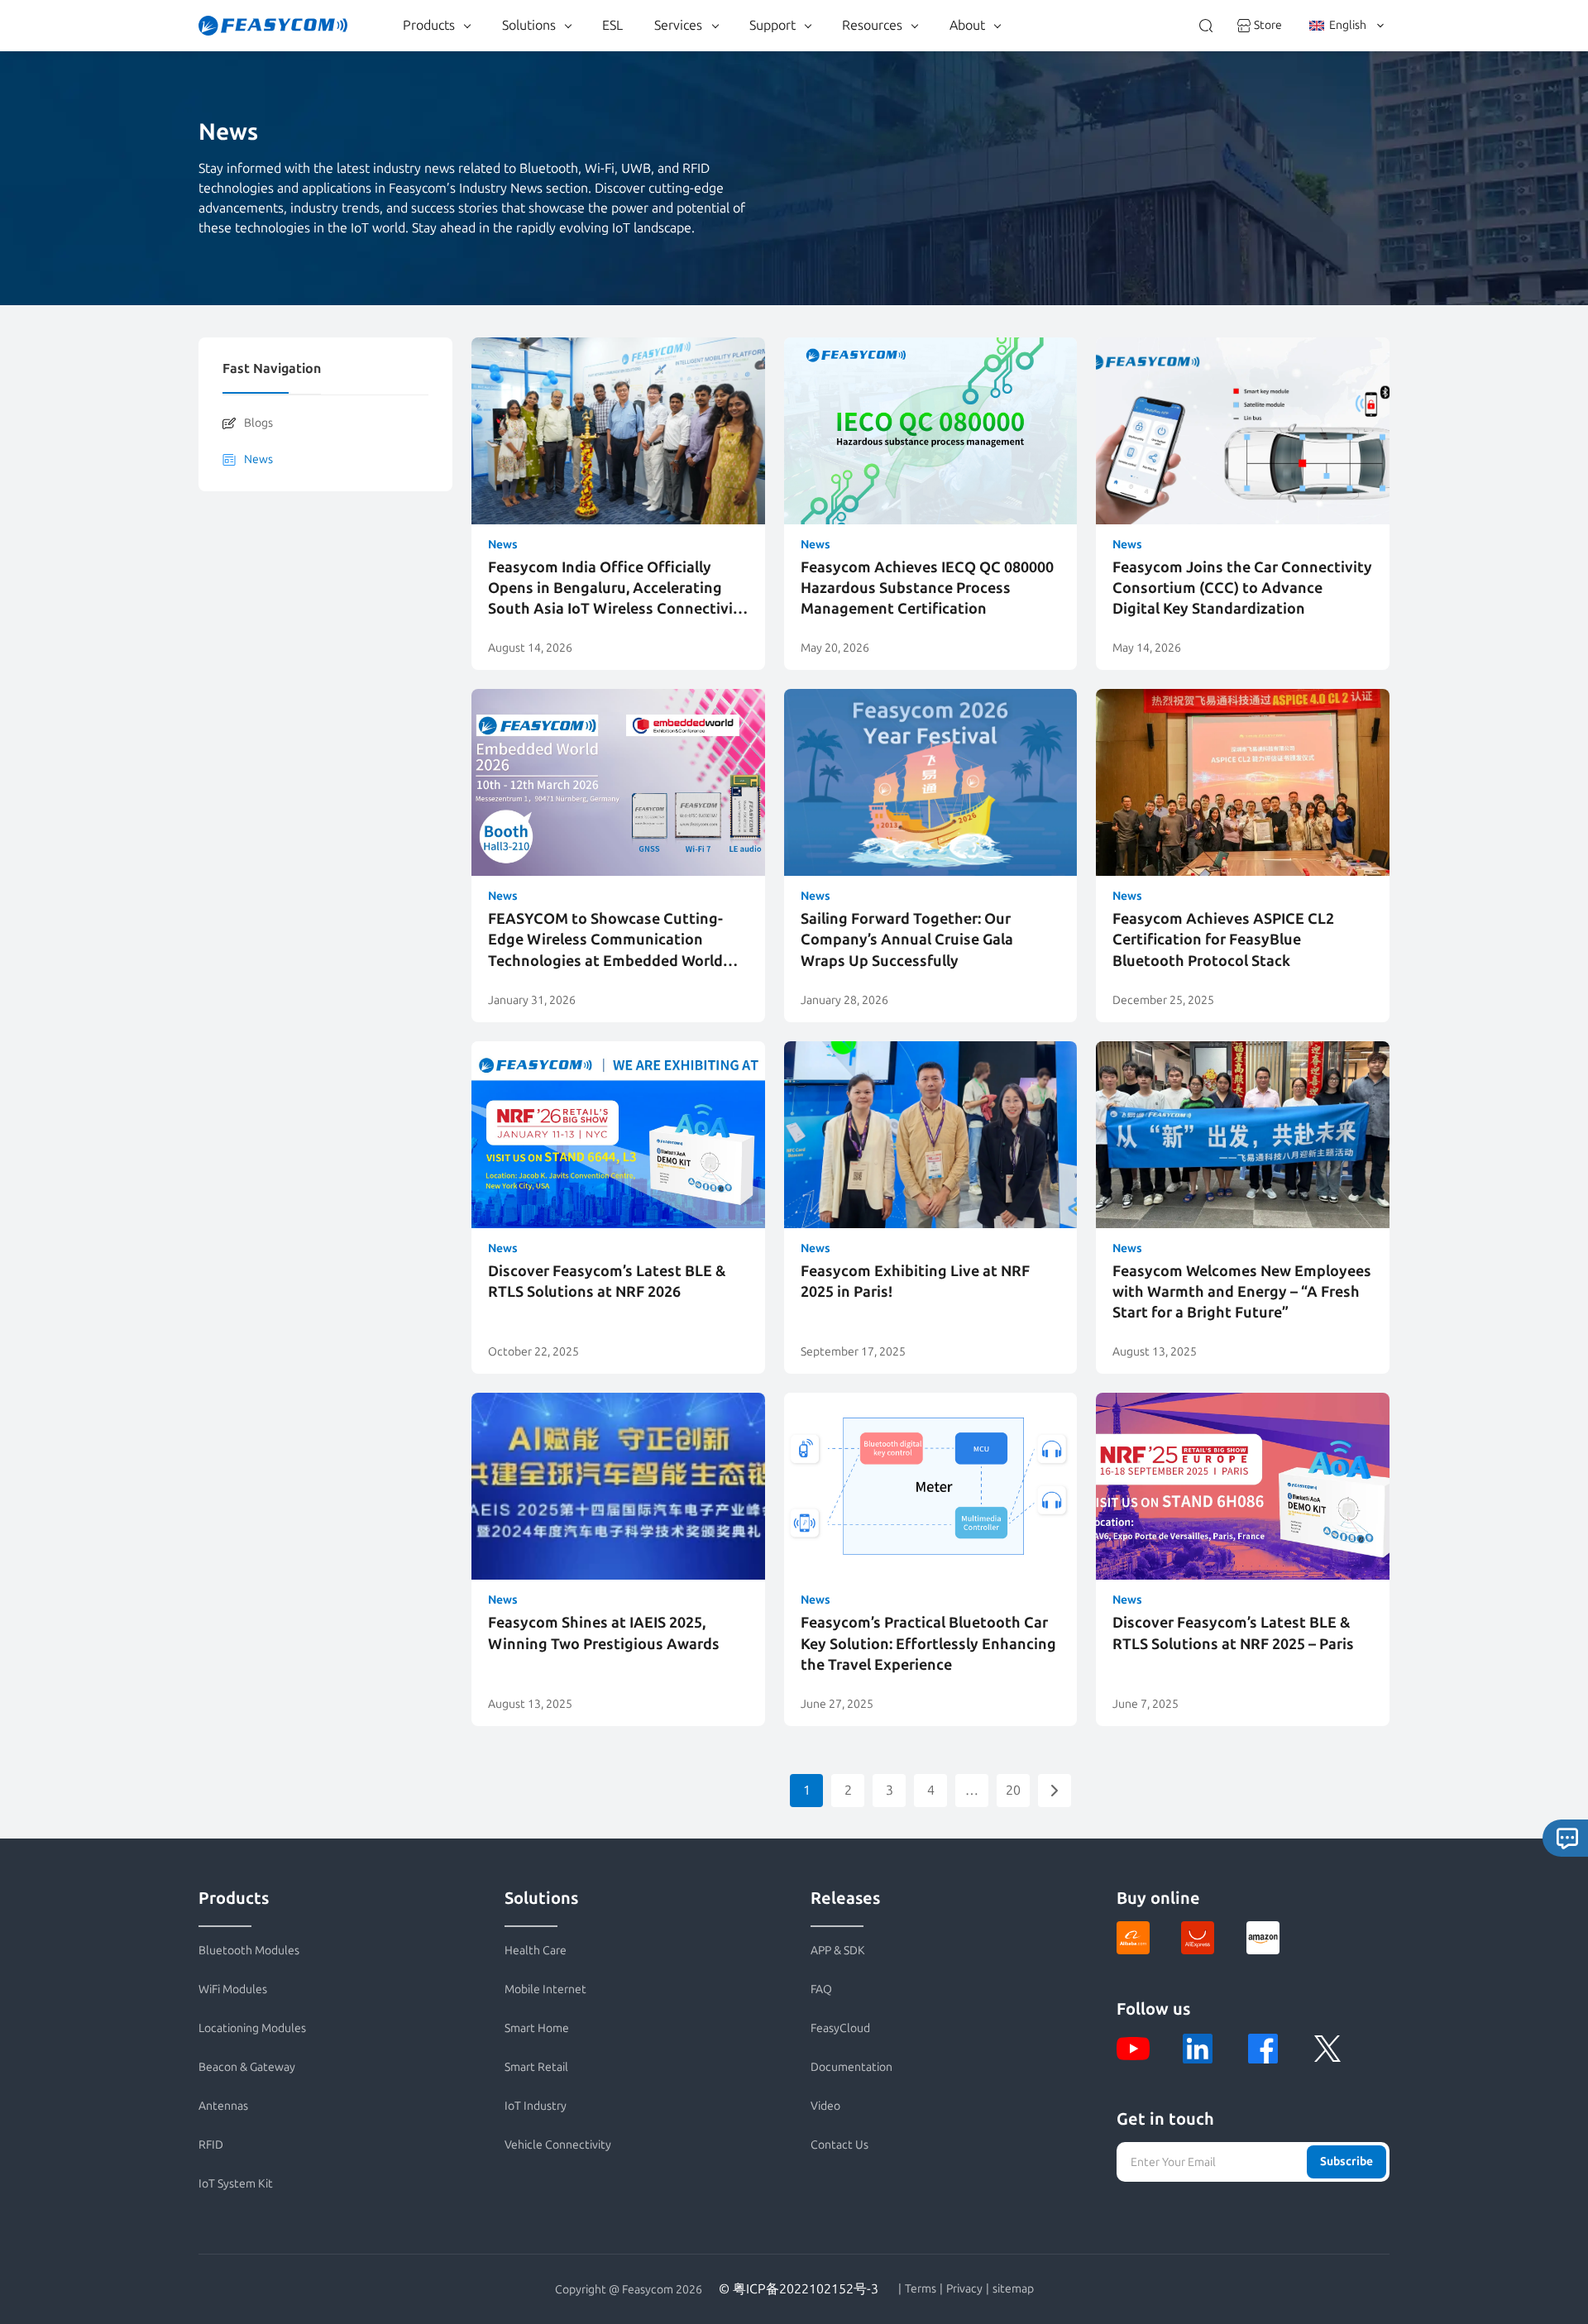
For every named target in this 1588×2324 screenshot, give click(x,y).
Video (825, 2106)
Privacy (964, 2289)
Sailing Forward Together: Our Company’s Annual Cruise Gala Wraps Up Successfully (907, 940)
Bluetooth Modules (249, 1951)
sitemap (1013, 2289)
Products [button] (429, 25)
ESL (612, 25)
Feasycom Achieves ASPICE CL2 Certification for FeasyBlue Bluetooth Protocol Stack (1223, 940)
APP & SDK (838, 1951)
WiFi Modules (233, 1989)
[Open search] (1206, 26)
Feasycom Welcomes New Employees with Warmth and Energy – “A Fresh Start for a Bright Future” (1242, 1292)
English (1348, 25)
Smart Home (537, 2028)
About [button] (967, 25)
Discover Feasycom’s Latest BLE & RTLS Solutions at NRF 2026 (607, 1282)
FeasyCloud (840, 2028)
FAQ (821, 1989)
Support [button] (772, 25)
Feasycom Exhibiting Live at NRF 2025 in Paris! (915, 1282)
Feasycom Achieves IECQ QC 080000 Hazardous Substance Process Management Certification (927, 588)
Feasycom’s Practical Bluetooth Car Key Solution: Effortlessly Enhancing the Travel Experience (928, 1643)
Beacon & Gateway (247, 2067)
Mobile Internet (545, 1989)
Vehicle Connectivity (558, 2145)
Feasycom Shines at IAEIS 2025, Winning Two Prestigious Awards (604, 1633)
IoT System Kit (236, 2184)
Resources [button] (872, 25)
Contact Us (839, 2145)
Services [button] (678, 25)
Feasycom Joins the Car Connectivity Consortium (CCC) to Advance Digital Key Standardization (1242, 588)
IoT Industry (536, 2106)
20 (1013, 1790)
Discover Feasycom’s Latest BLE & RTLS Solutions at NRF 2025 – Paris (1233, 1633)
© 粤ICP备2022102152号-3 (799, 2289)
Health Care (536, 1951)
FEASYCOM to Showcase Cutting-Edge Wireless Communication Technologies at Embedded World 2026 (605, 941)
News (258, 459)
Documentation (851, 2067)
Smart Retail (536, 2067)
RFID (211, 2145)
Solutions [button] (529, 25)
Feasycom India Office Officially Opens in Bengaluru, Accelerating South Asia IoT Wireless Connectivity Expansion (618, 589)
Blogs (258, 423)
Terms (921, 2289)
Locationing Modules (252, 2028)
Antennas (223, 2106)
